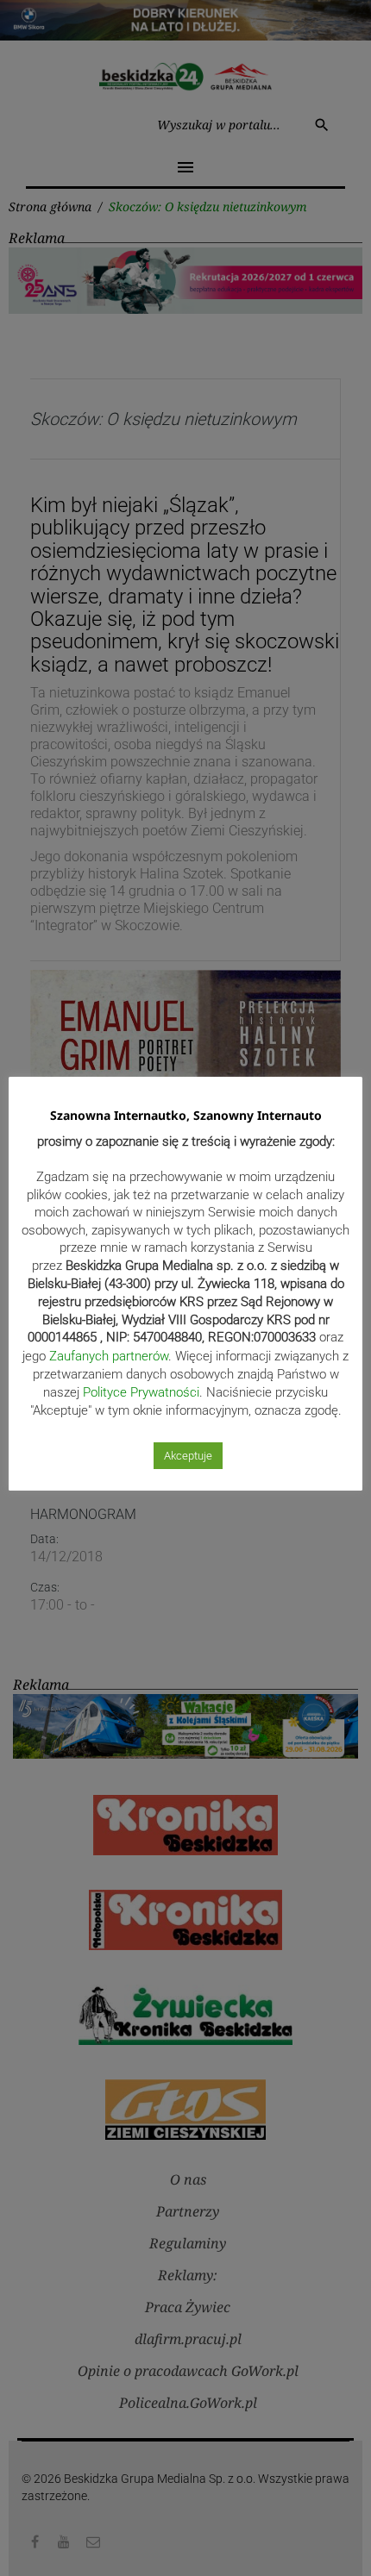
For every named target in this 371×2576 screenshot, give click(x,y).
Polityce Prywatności (141, 1392)
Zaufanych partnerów (109, 1356)
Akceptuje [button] (188, 1456)
